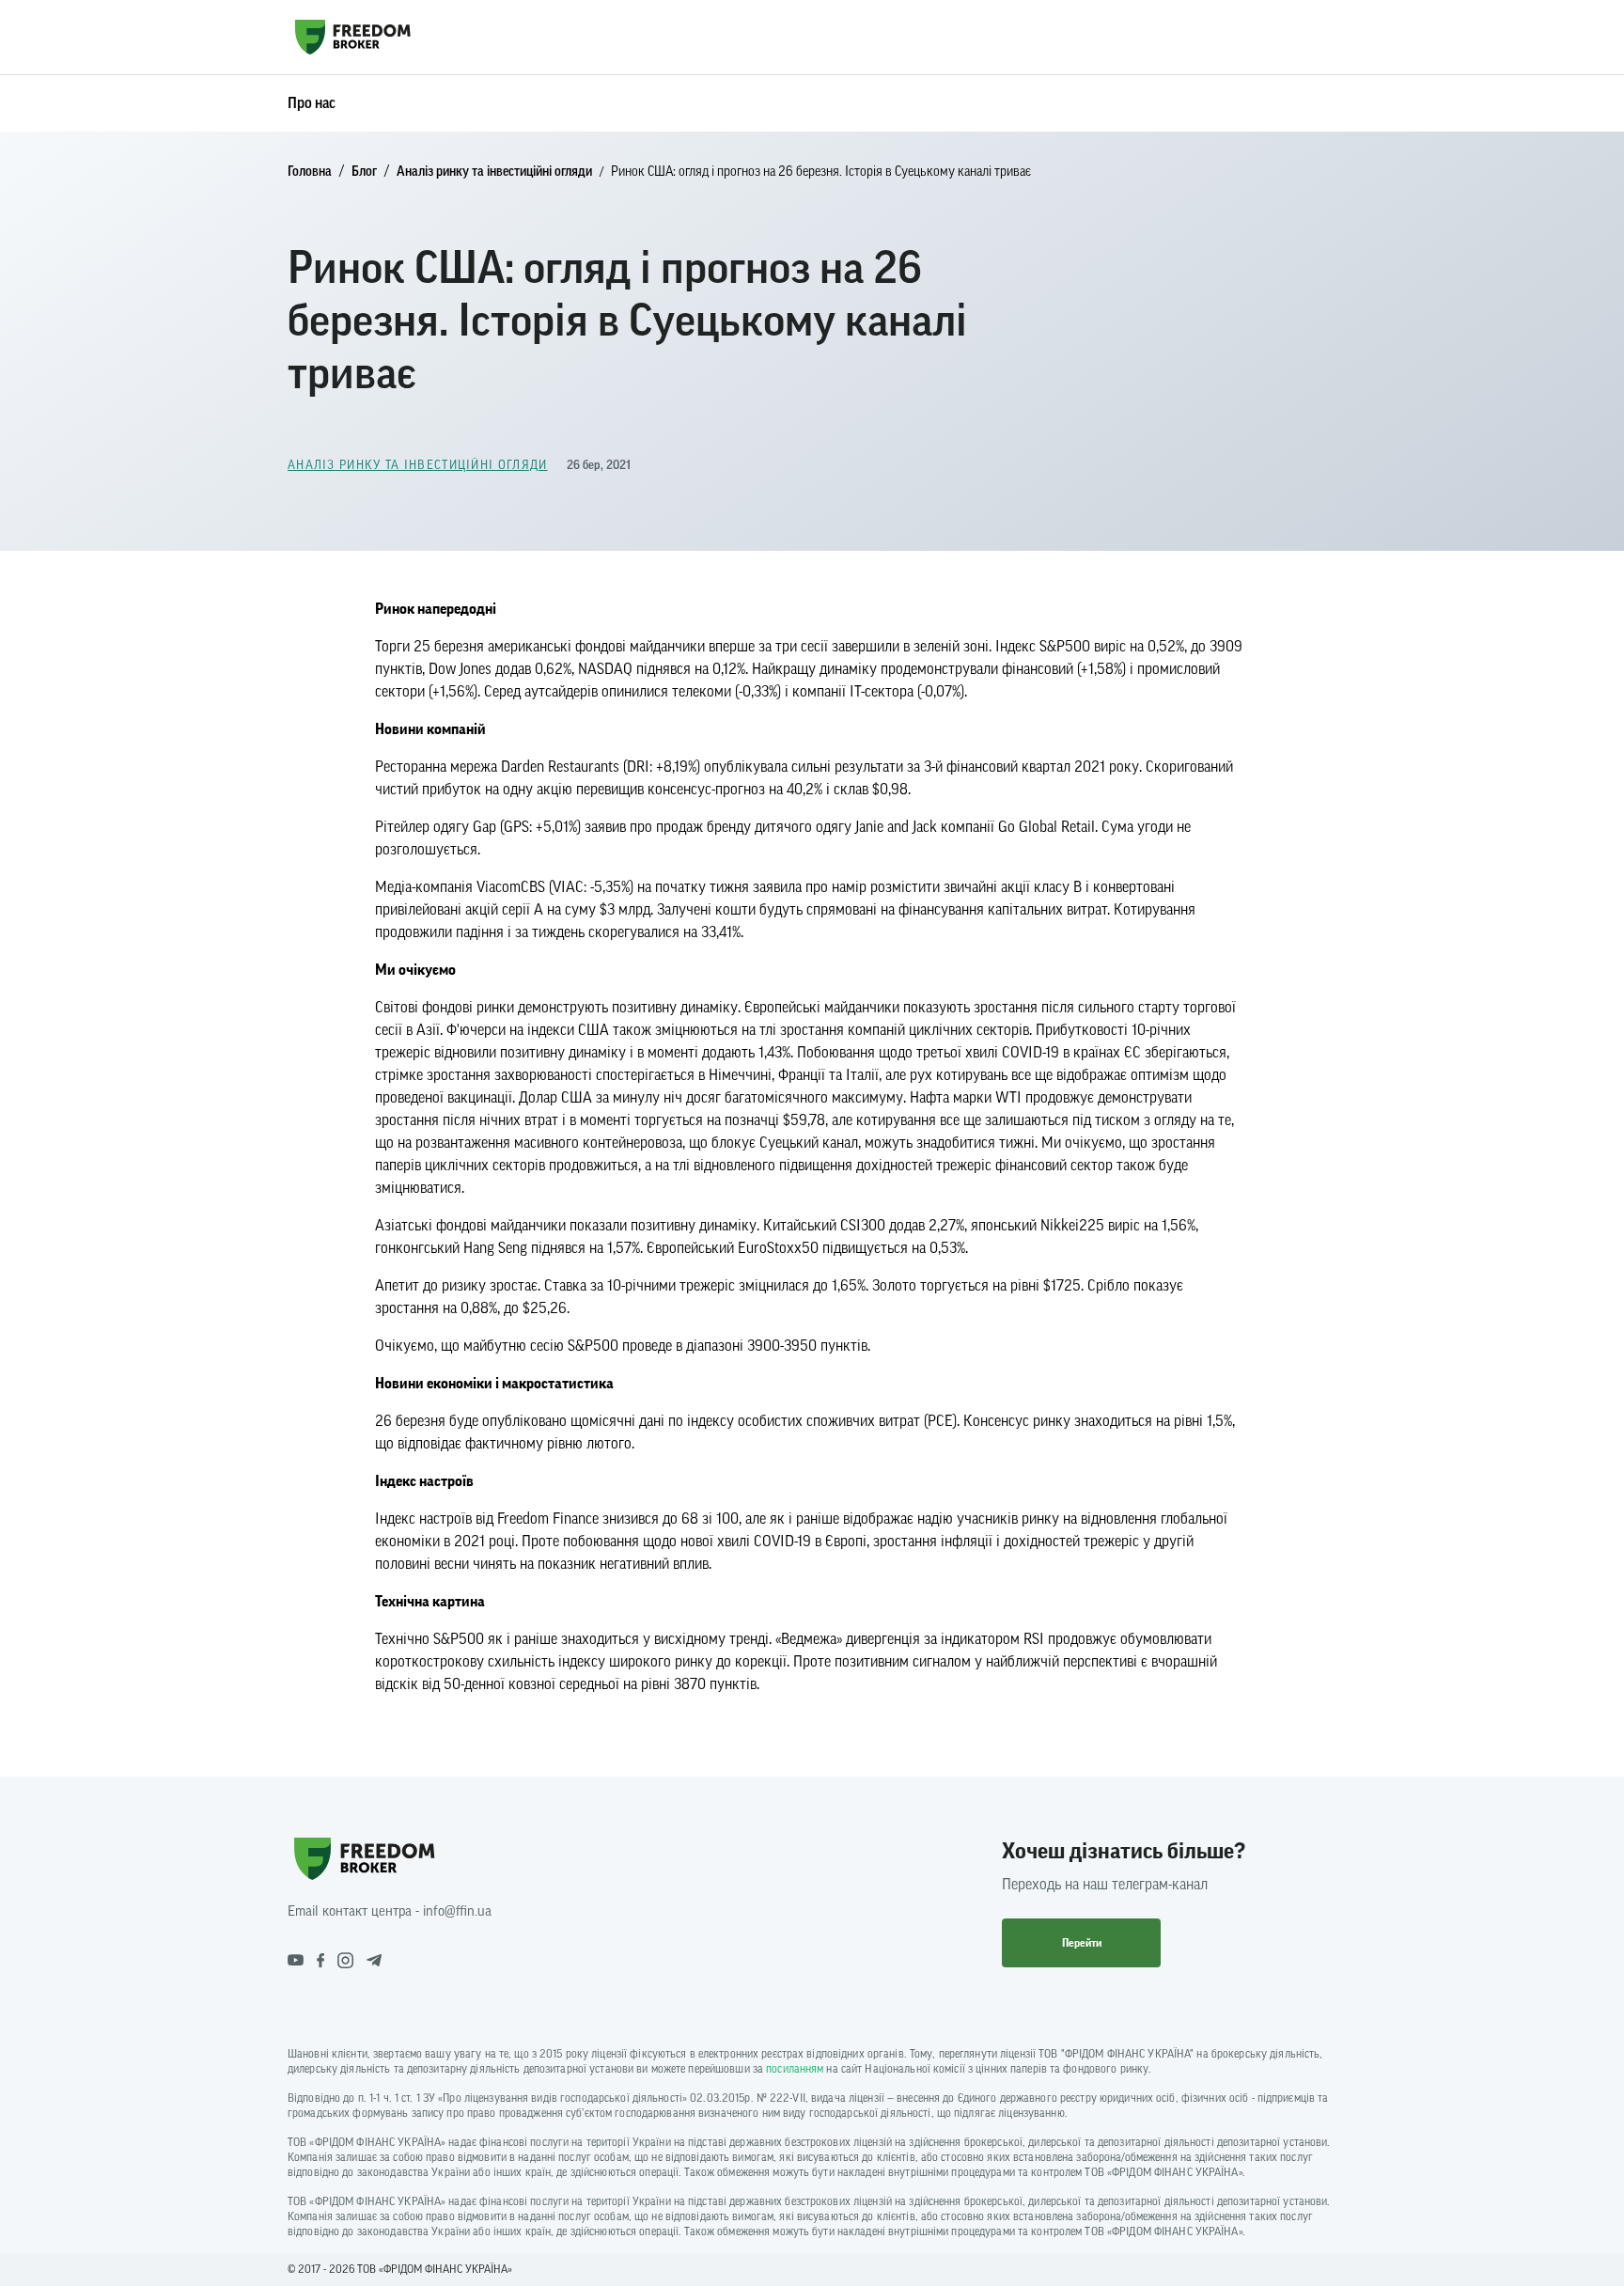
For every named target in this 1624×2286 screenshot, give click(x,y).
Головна (310, 172)
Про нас (312, 103)
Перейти (1082, 1943)
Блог (364, 172)
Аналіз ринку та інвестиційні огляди (494, 172)
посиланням (795, 2069)
